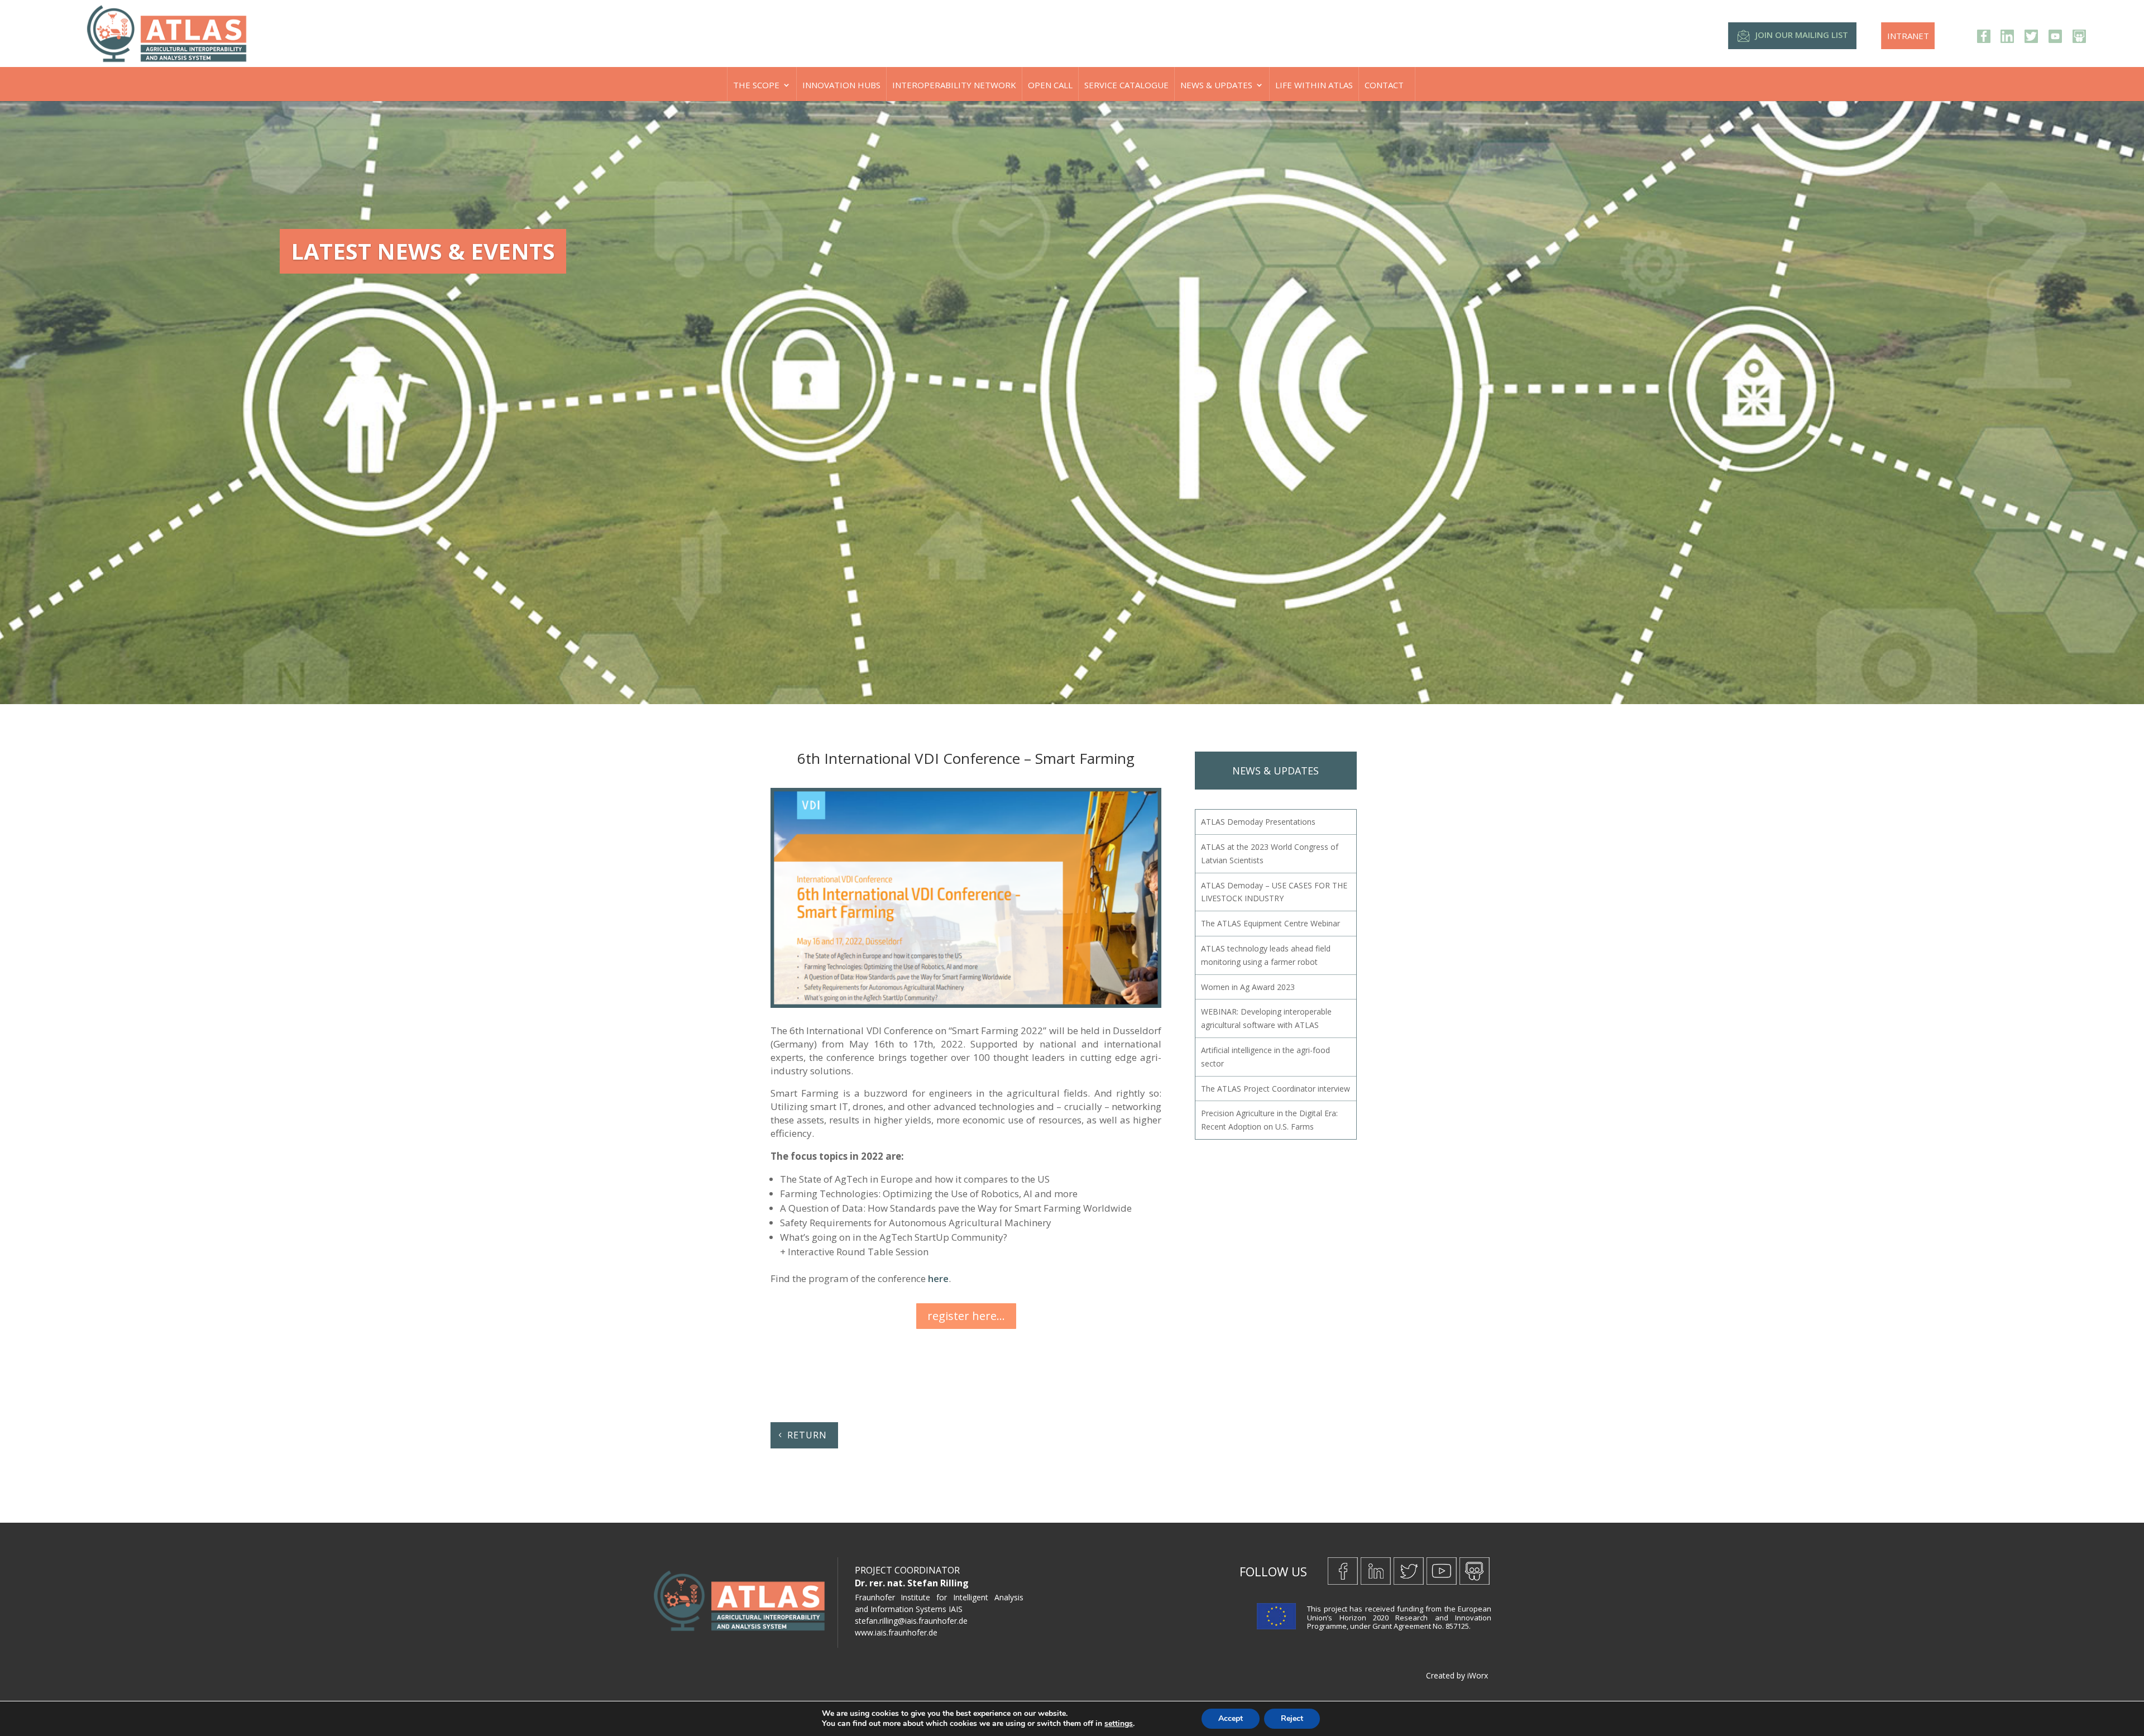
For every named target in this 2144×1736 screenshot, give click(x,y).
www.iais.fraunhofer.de (896, 1632)
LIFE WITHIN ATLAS (1314, 85)
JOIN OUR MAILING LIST (1802, 35)
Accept (1231, 1718)
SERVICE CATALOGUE (1126, 85)
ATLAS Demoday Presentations (1258, 822)
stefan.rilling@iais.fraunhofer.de (911, 1621)
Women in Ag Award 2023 (1248, 987)
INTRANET (1908, 36)
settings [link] (1119, 1723)
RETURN (807, 1435)
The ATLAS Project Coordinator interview (1276, 1089)
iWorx (1478, 1675)
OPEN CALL (1050, 85)
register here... (966, 1316)
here (938, 1278)
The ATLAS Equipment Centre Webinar (1270, 923)
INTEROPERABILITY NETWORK (954, 85)
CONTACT (1384, 85)
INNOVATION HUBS (841, 85)
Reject (1292, 1718)
